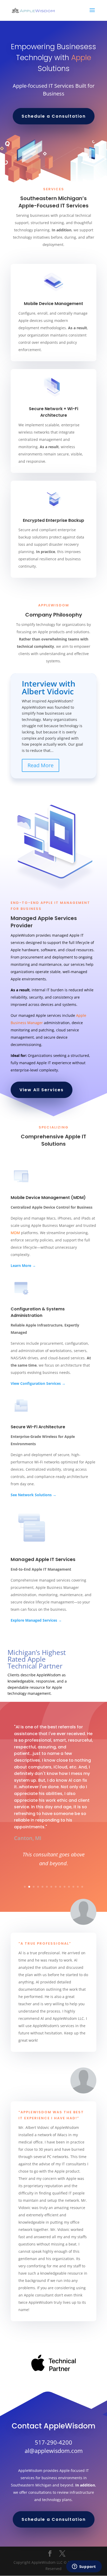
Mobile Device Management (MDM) (48, 1198)
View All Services (42, 1090)
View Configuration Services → (38, 1383)
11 (69, 1887)
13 (78, 1887)
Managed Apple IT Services (43, 1559)
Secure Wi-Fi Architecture (38, 1427)
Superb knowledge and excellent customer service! (53, 1867)
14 (82, 1887)
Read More (41, 765)
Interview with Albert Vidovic (49, 687)
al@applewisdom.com (54, 2451)
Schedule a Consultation (54, 116)
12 (73, 1887)
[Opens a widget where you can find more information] (84, 2567)
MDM (15, 1233)
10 (65, 1887)
